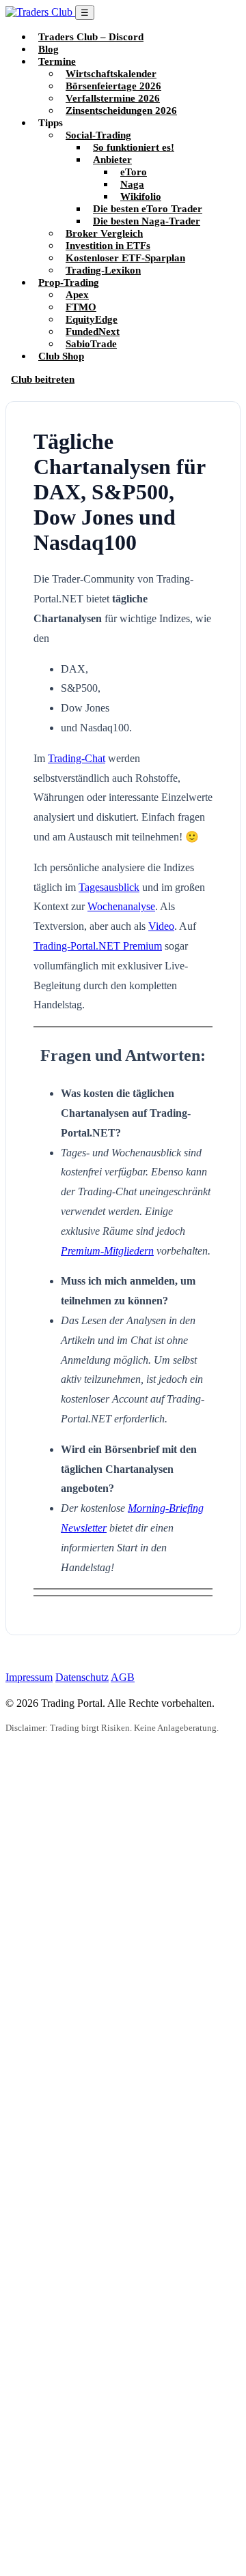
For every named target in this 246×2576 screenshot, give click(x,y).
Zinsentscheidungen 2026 (121, 110)
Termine (57, 61)
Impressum (29, 1677)
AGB (123, 1677)
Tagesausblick (109, 887)
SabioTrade (91, 343)
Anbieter (112, 159)
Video (161, 926)
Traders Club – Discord (91, 36)
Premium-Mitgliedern (107, 1251)
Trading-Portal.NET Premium (98, 946)
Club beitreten (43, 379)
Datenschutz (82, 1677)
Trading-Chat (77, 758)
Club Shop (61, 356)
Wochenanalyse (121, 906)
